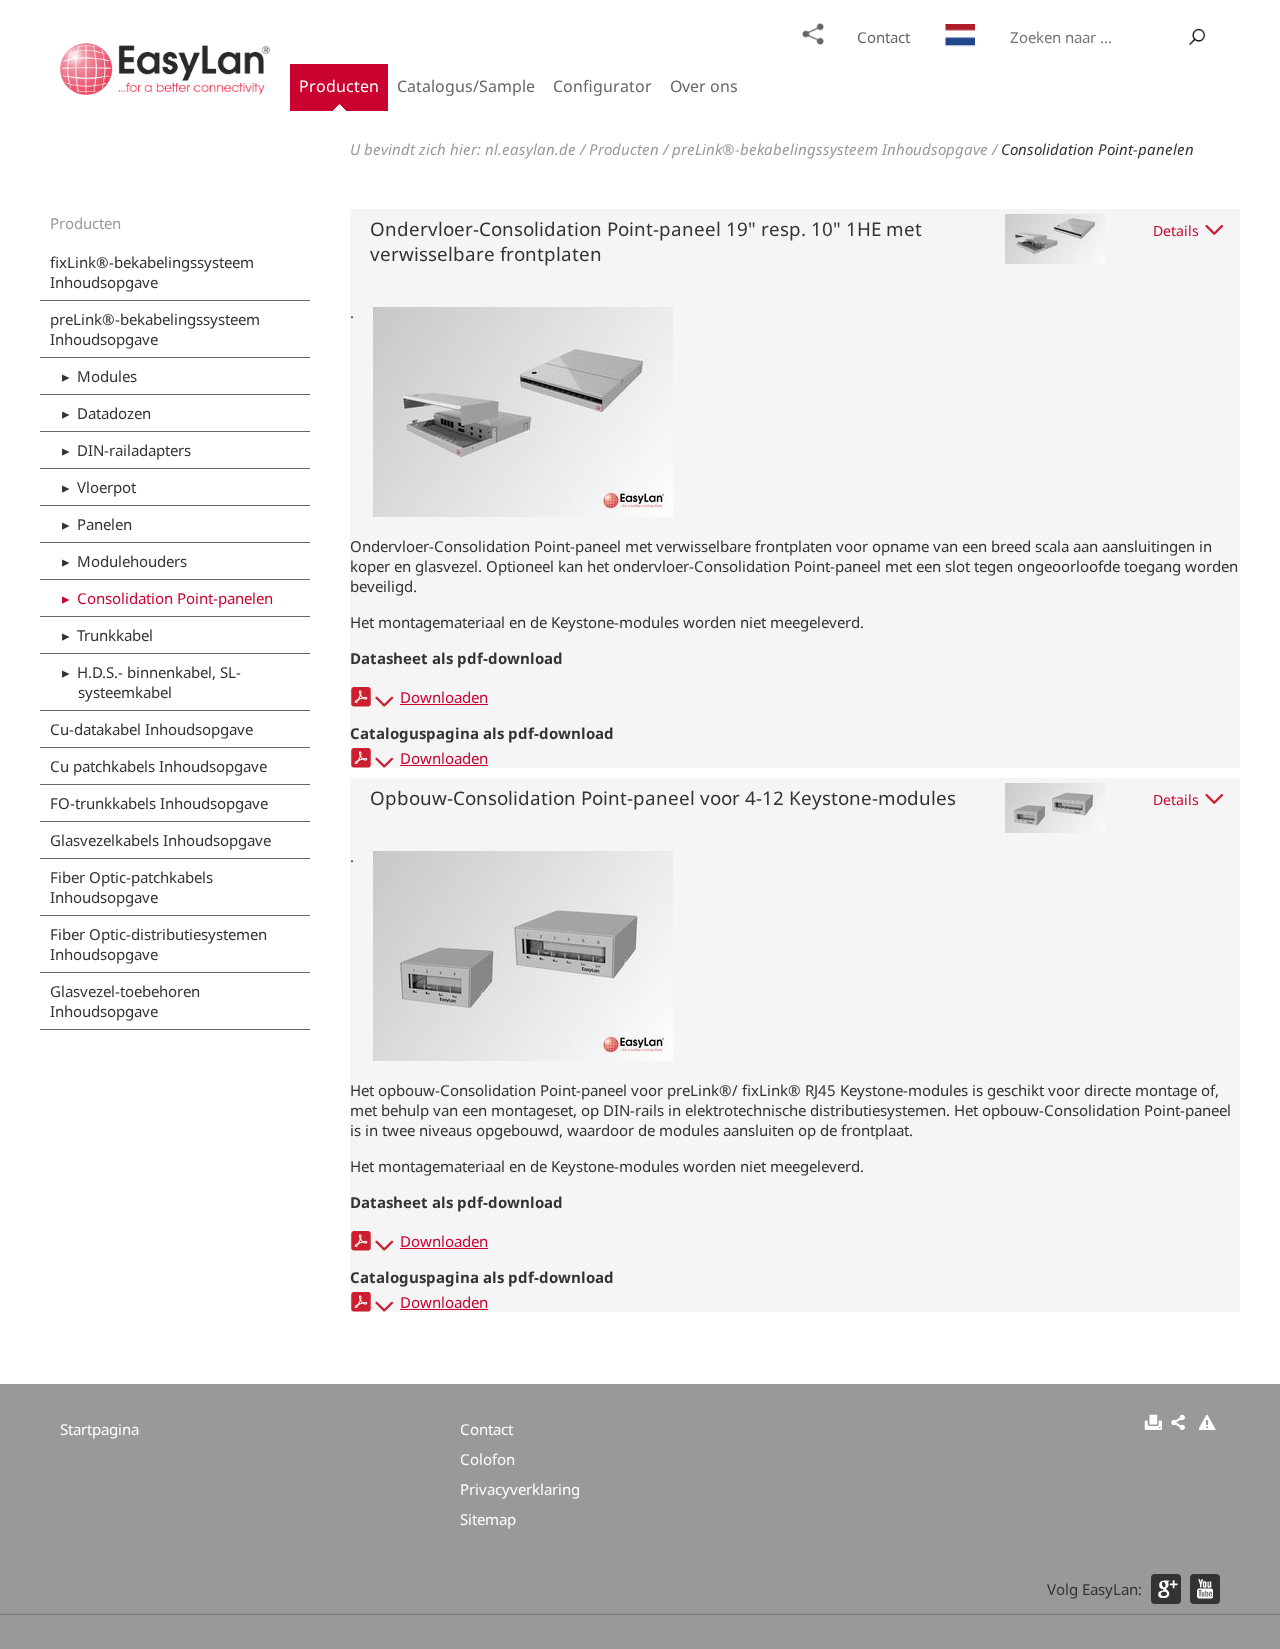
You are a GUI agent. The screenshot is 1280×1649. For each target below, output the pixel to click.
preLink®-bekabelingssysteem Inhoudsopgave (830, 149)
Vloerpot (106, 487)
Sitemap (813, 34)
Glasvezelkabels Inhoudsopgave (160, 840)
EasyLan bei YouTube (1205, 1589)
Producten (339, 86)
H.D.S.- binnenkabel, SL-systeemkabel (159, 682)
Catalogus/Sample (466, 86)
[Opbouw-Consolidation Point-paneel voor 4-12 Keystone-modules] (523, 1055)
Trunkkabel (115, 635)
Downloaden (444, 697)
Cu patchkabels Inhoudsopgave (158, 766)
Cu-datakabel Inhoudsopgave (151, 729)
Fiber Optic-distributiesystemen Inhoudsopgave (158, 944)
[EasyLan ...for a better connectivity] (165, 89)
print (1153, 1424)
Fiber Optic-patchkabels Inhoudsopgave (131, 887)
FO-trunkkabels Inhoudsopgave (159, 803)
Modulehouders (132, 561)
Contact (883, 37)
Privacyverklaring (520, 1489)
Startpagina (99, 1429)
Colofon (487, 1459)
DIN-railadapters (134, 450)
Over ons (704, 86)
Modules (107, 376)
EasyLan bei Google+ (1166, 1589)
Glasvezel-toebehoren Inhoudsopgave (125, 1001)
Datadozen (114, 413)
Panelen (104, 524)
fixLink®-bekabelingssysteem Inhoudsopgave (152, 272)
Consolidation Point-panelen (1097, 149)
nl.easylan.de (530, 149)
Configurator (602, 86)
